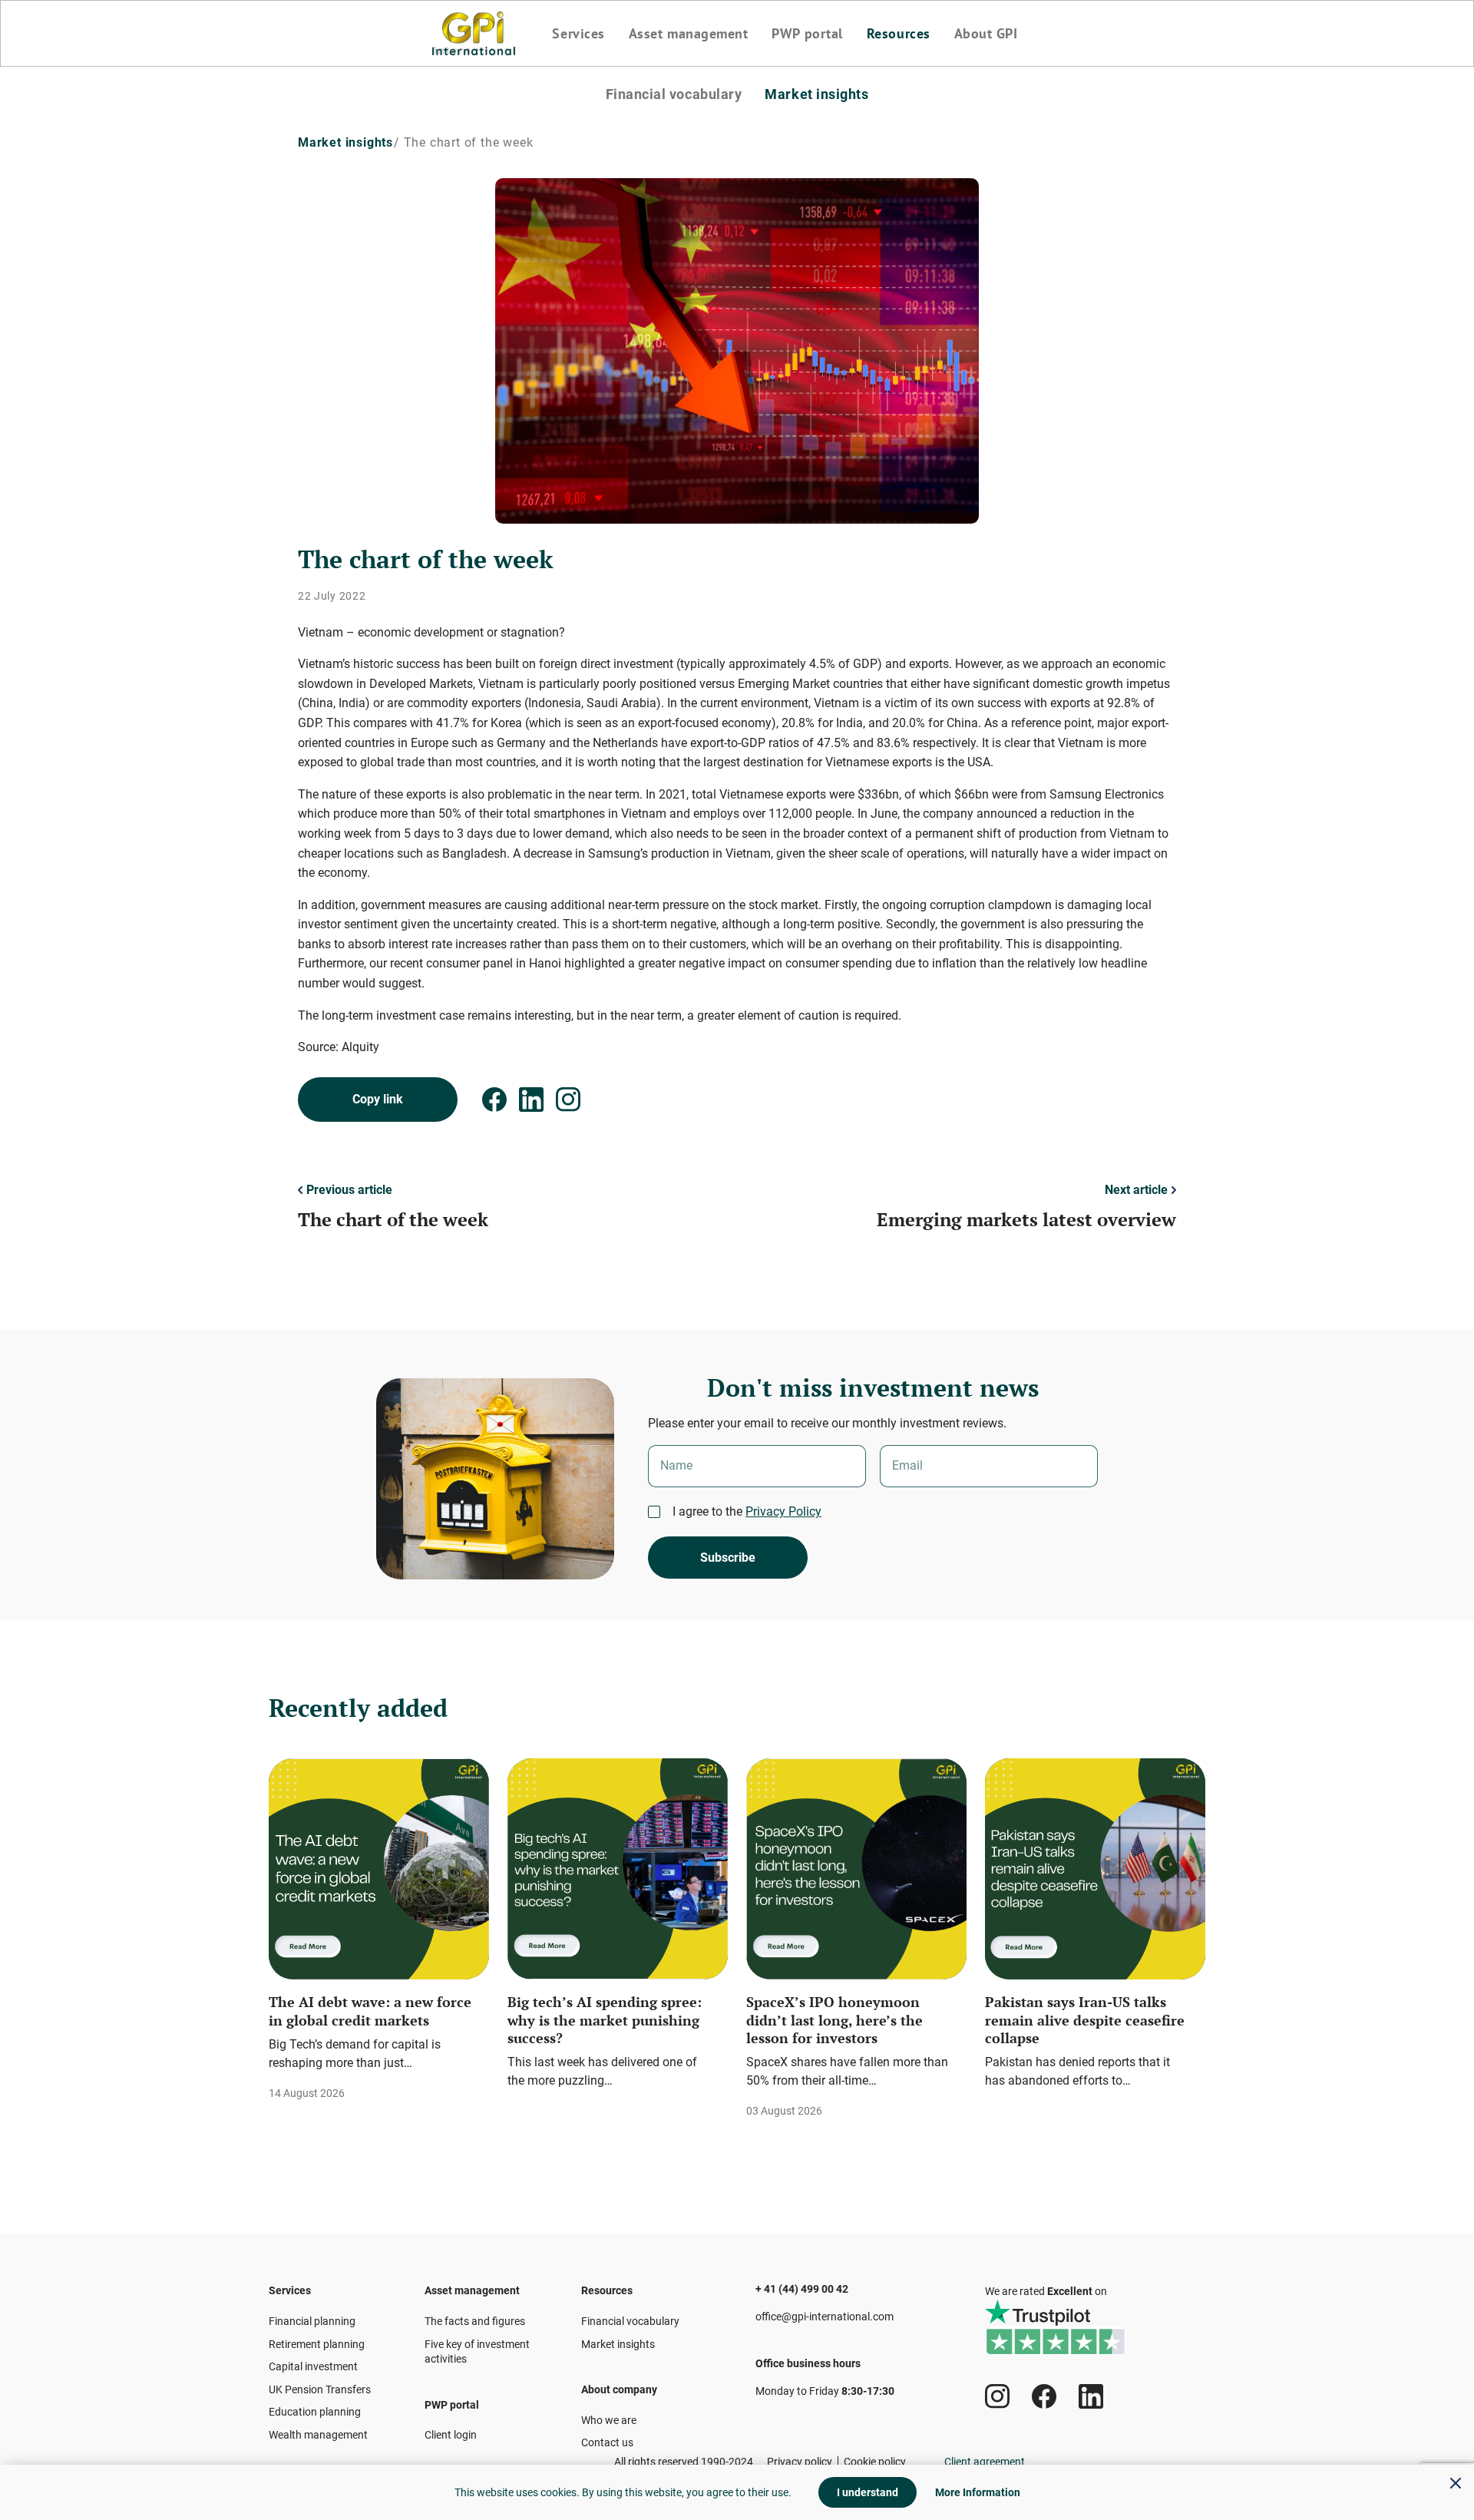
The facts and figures (475, 2321)
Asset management (689, 34)
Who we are (609, 2420)
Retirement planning (317, 2344)
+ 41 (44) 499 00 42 (802, 2289)
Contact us (607, 2442)
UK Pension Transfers (320, 2389)
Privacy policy (800, 2462)
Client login (451, 2435)
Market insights (816, 94)
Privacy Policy (783, 1511)
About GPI (986, 34)
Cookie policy (875, 2462)
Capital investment (313, 2366)
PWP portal (807, 34)
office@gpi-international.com (825, 2317)
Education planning (315, 2412)
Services (578, 34)
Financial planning (312, 2321)
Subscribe (728, 1558)
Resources (899, 34)
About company (619, 2389)
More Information (978, 2492)
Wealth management (318, 2435)
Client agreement (985, 2462)
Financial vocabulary (674, 94)
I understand (868, 2492)
